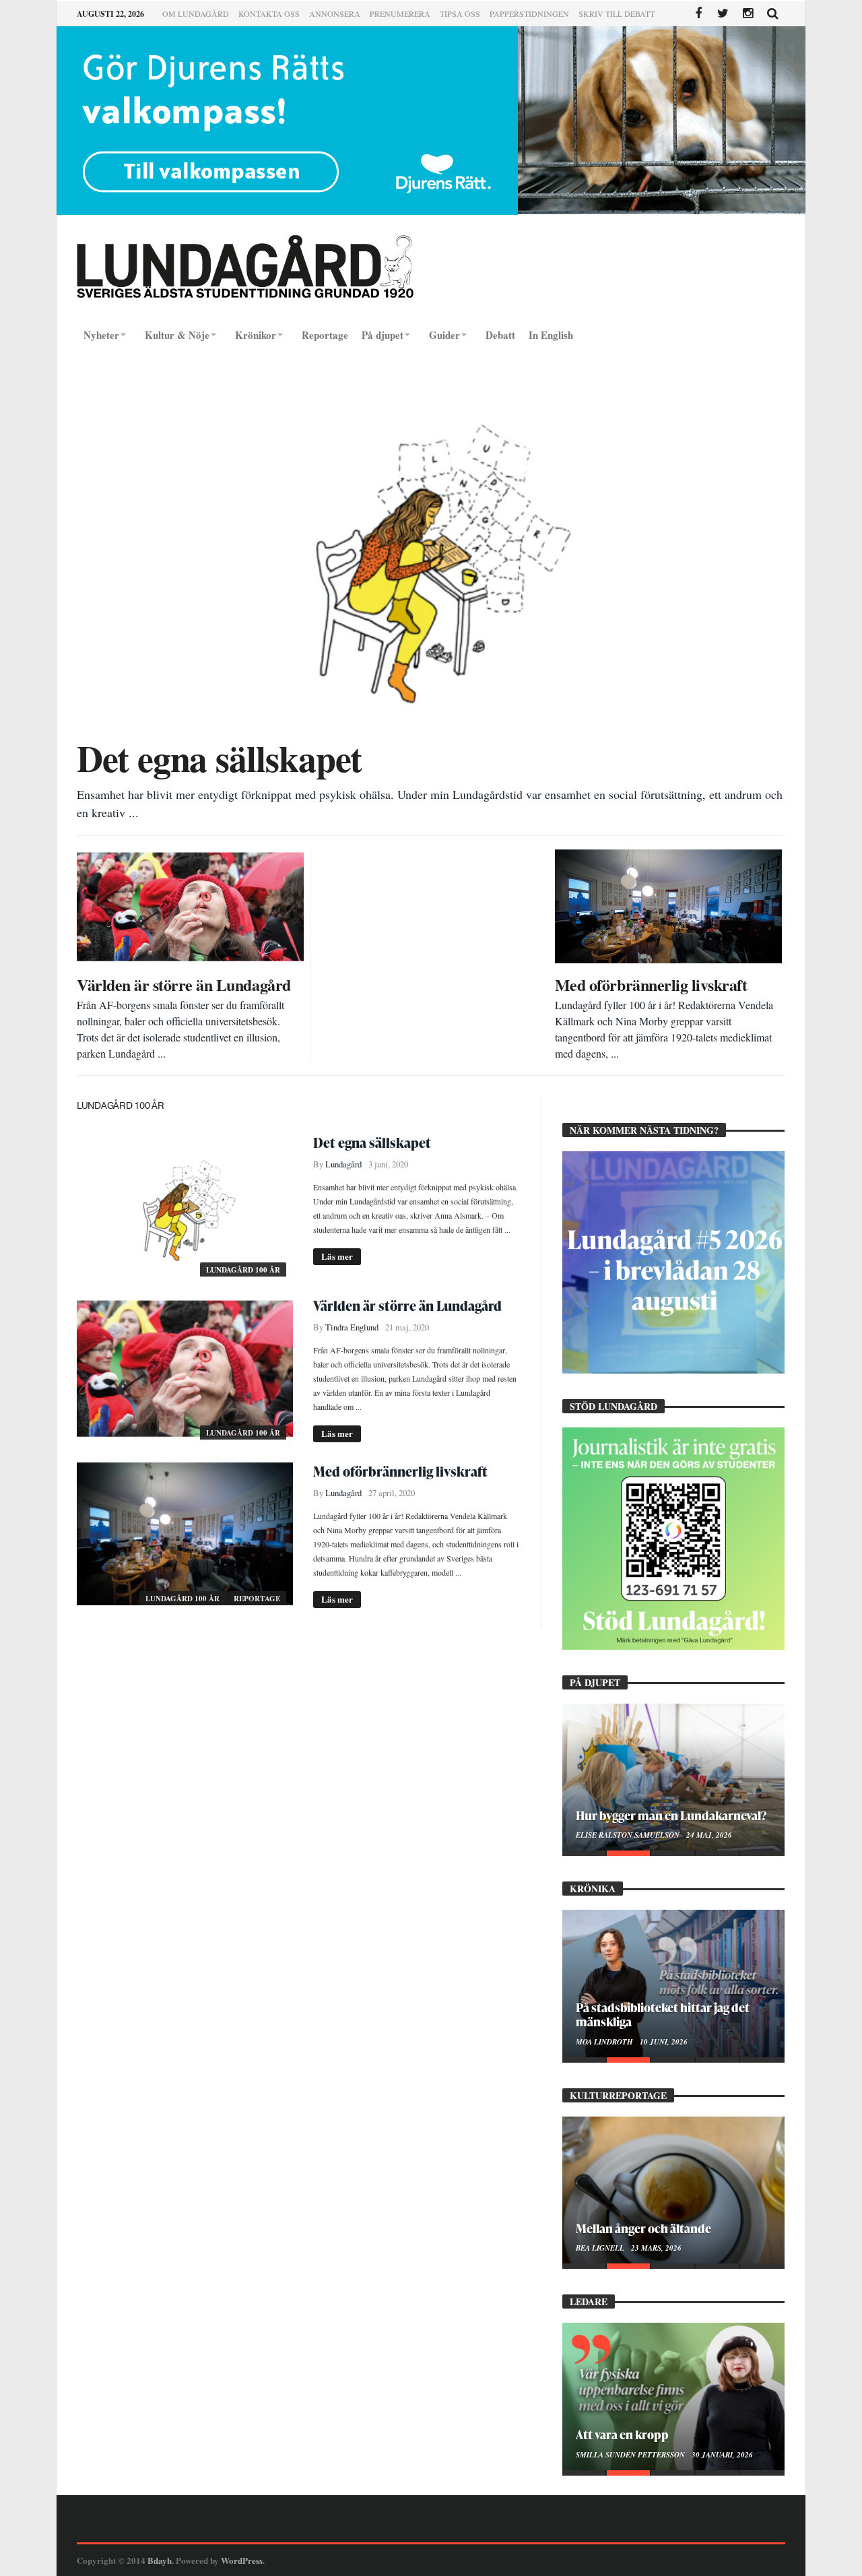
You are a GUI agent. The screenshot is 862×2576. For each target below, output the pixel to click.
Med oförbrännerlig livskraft (400, 1471)
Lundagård (343, 1164)
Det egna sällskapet (372, 1142)
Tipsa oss (460, 13)
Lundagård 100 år (243, 1270)
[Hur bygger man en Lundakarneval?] (673, 1777)
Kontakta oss (269, 13)
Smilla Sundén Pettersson (631, 2455)
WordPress (242, 2560)
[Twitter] (723, 14)
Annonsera (335, 13)
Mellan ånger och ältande (643, 2228)
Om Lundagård (196, 13)
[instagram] (748, 14)
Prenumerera (400, 13)
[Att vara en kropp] (673, 2396)
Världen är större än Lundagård (407, 1306)
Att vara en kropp (622, 2434)
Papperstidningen (529, 13)
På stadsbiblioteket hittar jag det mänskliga (663, 2014)
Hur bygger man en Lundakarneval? (671, 1815)
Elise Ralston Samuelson (629, 1835)
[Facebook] (698, 14)
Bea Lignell (601, 2248)
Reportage (257, 1599)
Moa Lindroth (605, 2042)
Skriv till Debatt (617, 13)
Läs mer (337, 1256)
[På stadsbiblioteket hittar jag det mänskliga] (673, 1983)
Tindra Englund (352, 1327)
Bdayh (160, 2560)
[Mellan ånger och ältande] (673, 2190)
